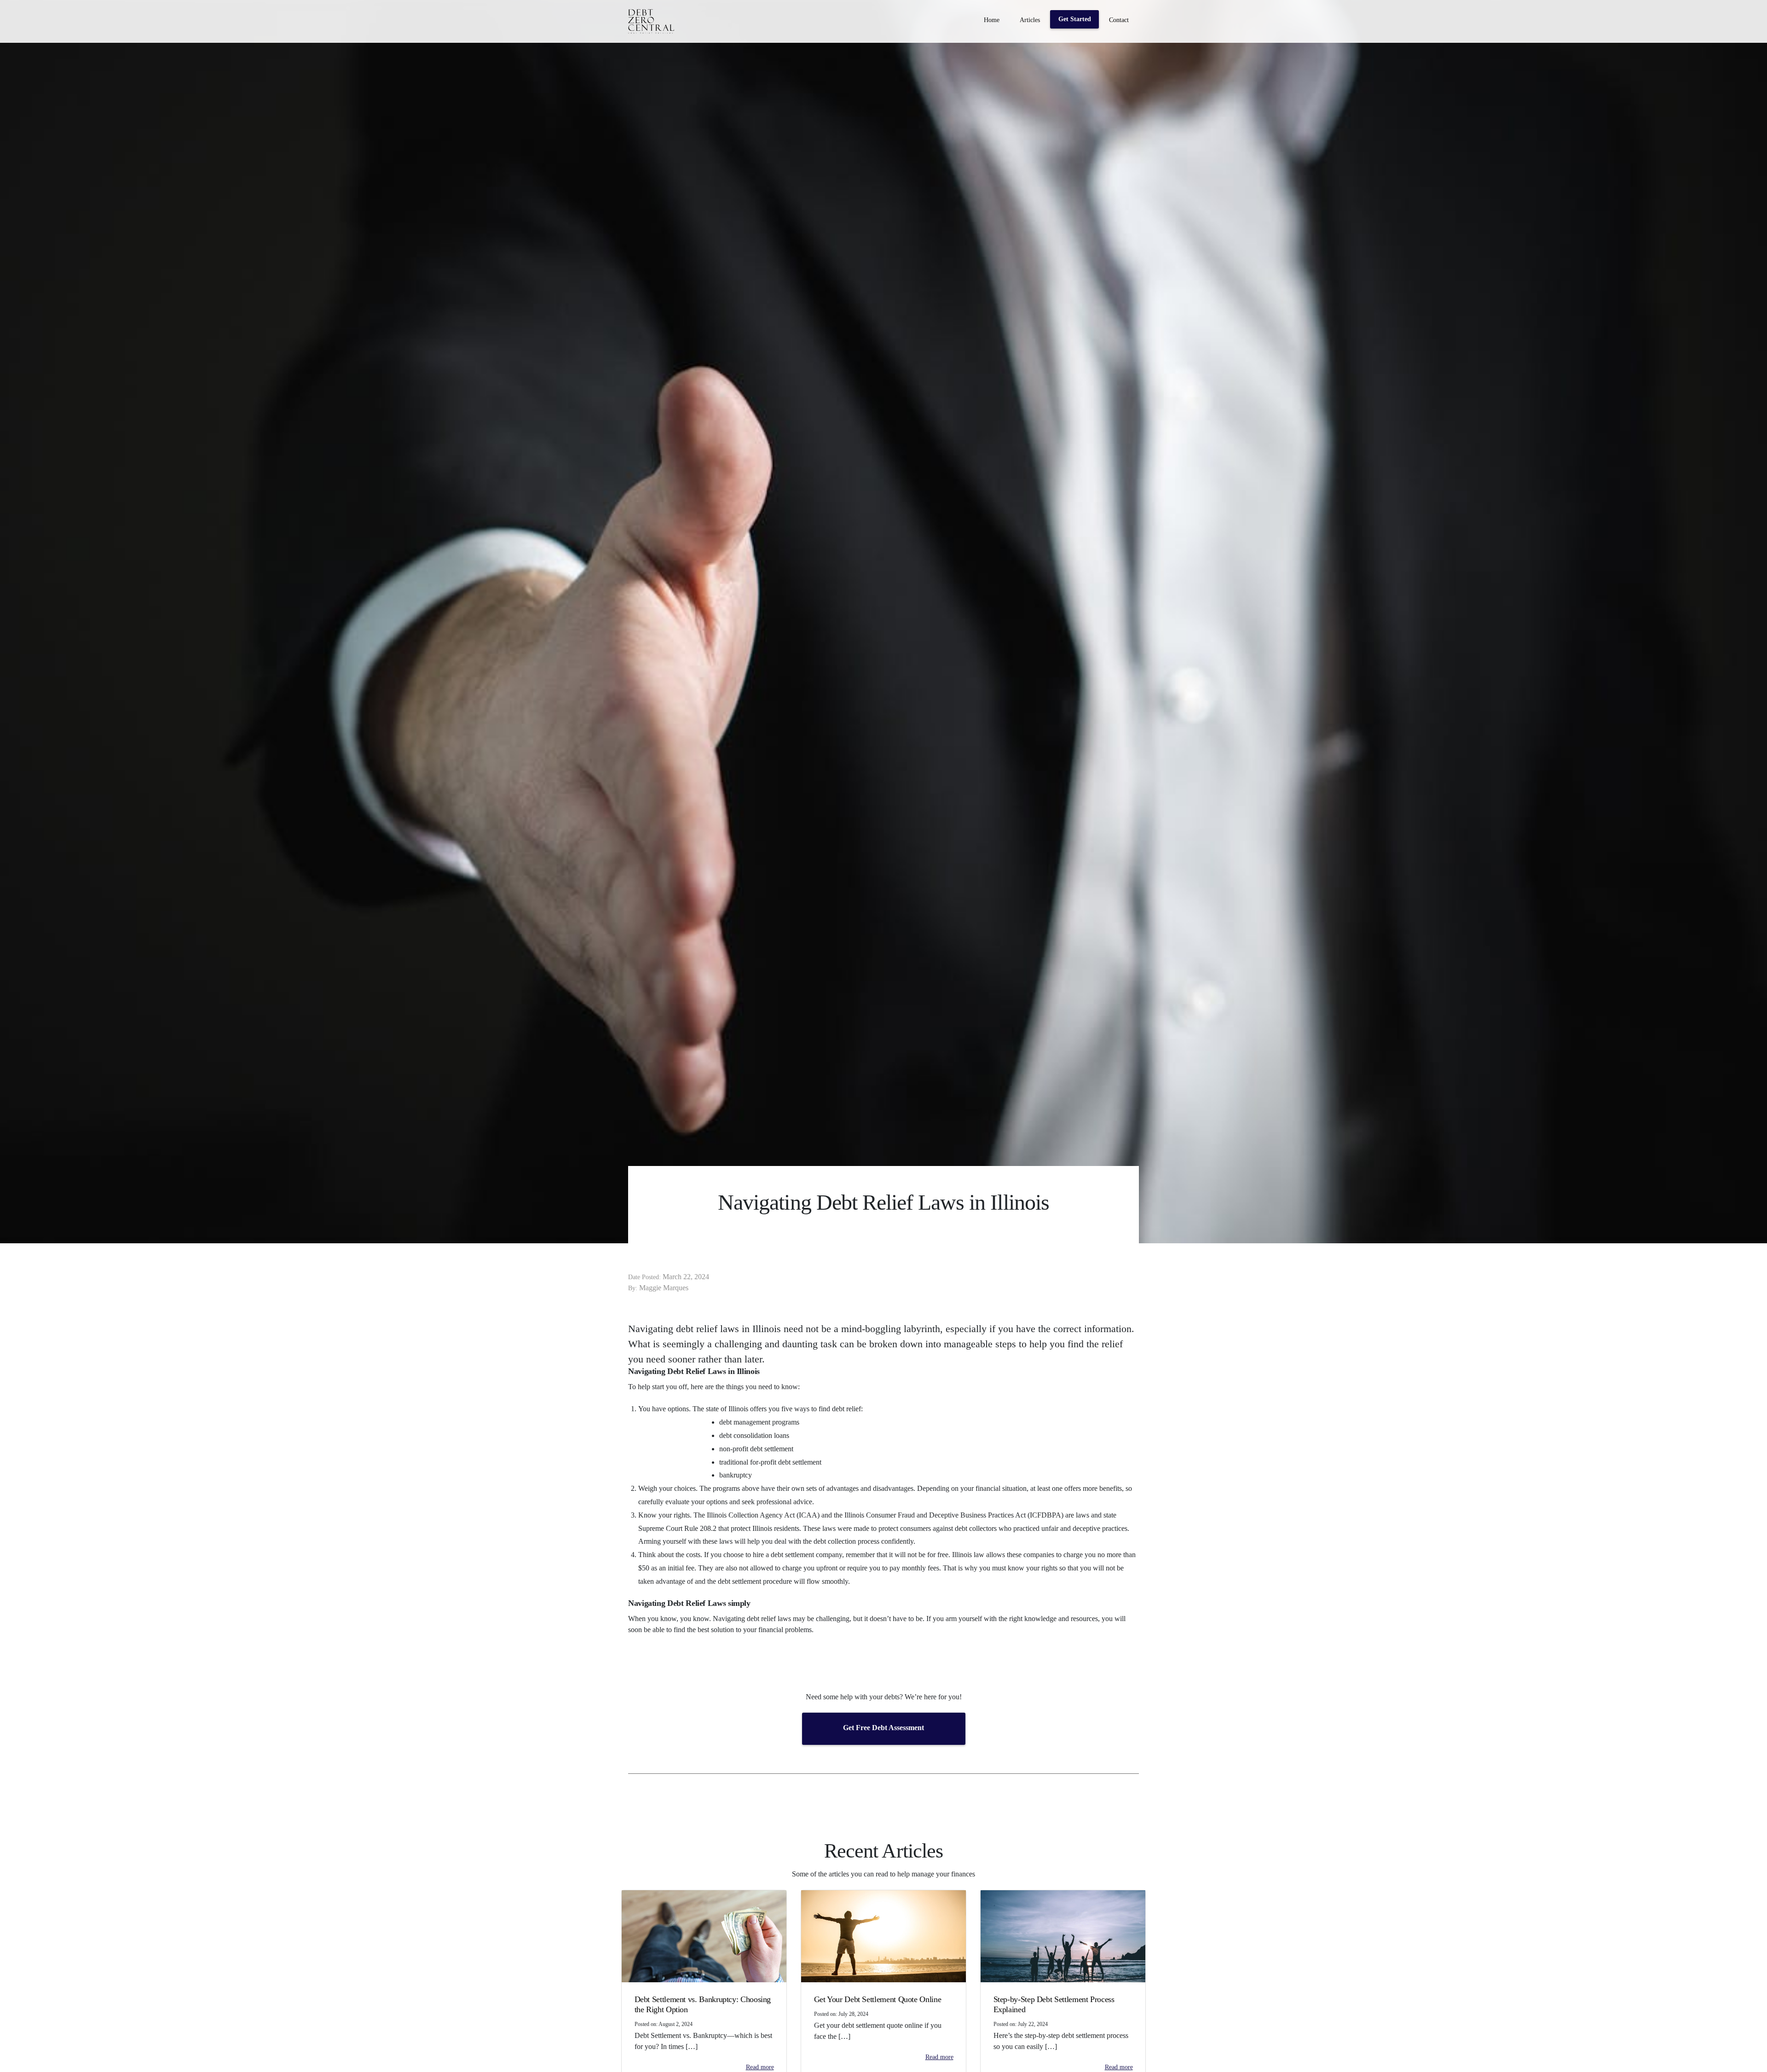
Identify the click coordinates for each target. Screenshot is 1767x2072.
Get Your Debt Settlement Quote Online (878, 1999)
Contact (1119, 20)
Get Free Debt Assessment (883, 1728)
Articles (1030, 20)
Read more (760, 2067)
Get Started (1075, 19)
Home (992, 20)
